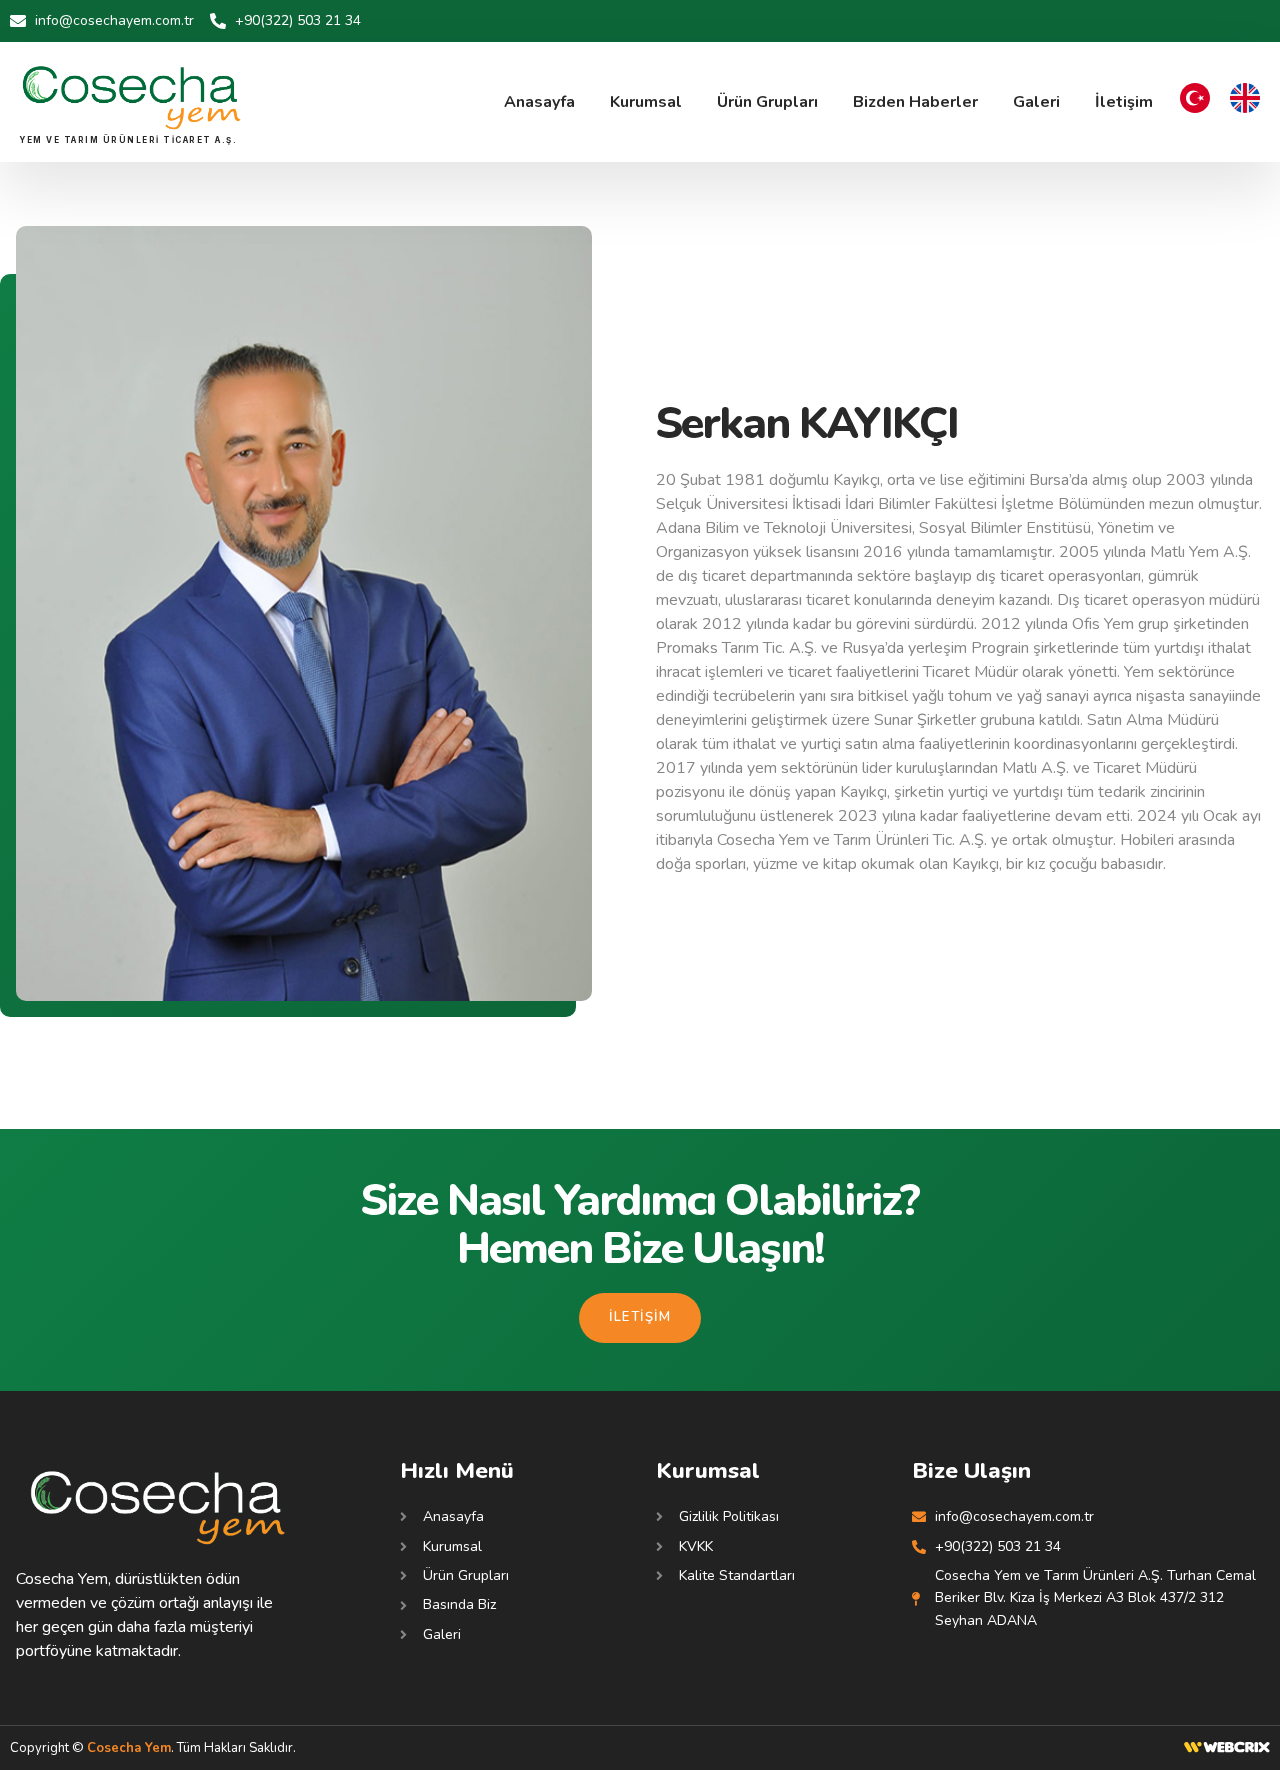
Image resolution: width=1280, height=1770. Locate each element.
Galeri (1036, 102)
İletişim (1124, 102)
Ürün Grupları (767, 102)
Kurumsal (646, 102)
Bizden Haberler (915, 102)
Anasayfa (539, 102)
